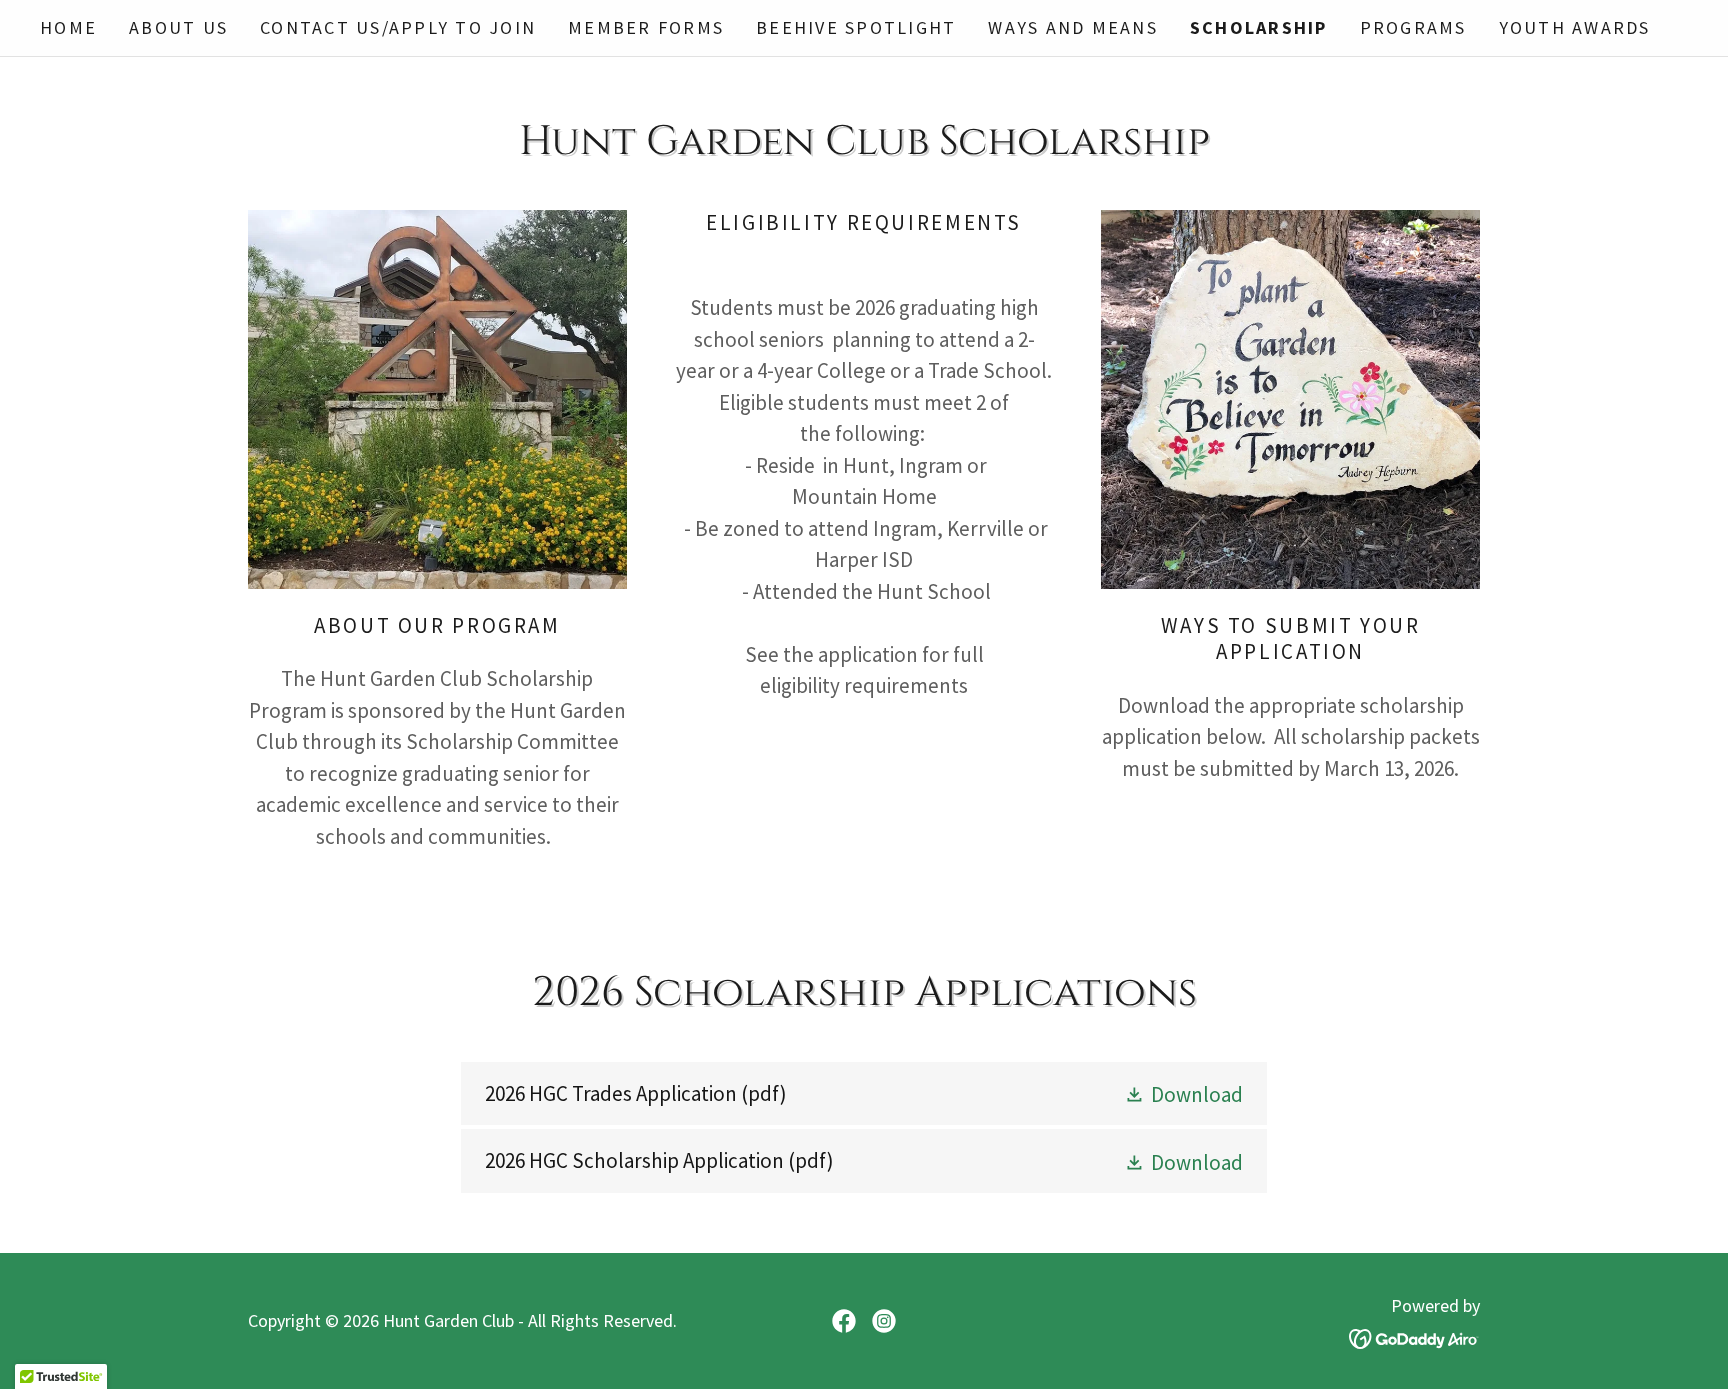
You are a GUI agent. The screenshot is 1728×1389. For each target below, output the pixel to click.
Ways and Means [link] (1073, 27)
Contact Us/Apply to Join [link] (398, 27)
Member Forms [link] (646, 27)
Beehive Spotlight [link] (856, 27)
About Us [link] (178, 27)
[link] (863, 1094)
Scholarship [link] (1259, 27)
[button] (1183, 1093)
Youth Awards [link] (1575, 27)
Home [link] (68, 27)
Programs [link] (1413, 27)
